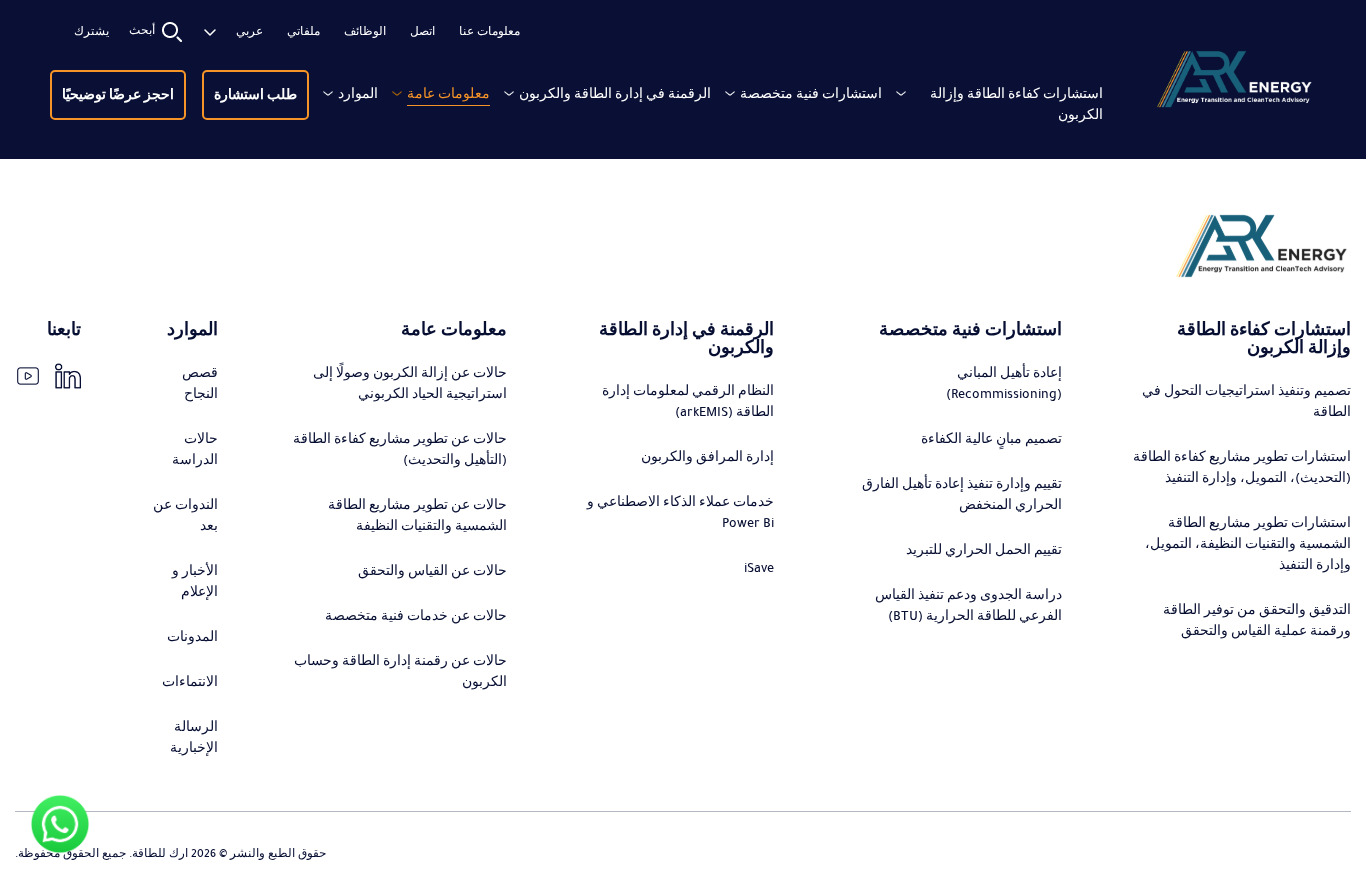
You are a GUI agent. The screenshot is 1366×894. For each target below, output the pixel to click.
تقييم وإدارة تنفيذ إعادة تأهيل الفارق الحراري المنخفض (962, 494)
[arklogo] (1233, 82)
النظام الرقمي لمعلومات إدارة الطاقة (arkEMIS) (688, 401)
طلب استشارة (255, 95)
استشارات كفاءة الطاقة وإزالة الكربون (1016, 104)
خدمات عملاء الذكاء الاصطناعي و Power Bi (680, 512)
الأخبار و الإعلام (195, 581)
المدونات (192, 637)
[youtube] (28, 376)
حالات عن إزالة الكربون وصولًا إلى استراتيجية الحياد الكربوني (410, 383)
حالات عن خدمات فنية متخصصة (416, 616)
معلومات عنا (489, 32)
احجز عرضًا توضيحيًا (118, 95)
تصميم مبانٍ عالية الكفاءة (991, 439)
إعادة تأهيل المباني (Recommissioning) (1004, 383)
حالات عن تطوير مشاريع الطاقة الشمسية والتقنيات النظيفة (417, 515)
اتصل (422, 32)
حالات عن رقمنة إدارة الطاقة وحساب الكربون (400, 671)
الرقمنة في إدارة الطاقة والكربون (615, 94)
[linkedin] (68, 376)
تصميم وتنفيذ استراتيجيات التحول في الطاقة (1246, 401)
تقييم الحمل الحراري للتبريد (984, 550)
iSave (759, 568)
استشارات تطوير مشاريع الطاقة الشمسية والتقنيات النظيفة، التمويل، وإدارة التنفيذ (1248, 544)
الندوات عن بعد (185, 515)
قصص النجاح (200, 383)
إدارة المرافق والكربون (707, 457)
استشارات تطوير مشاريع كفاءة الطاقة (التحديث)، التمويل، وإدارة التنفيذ (1242, 467)
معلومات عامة (448, 94)
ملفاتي (303, 32)
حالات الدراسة (195, 449)
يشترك (91, 32)
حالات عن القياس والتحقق (432, 571)
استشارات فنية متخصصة (811, 94)
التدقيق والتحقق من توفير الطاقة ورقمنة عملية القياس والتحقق (1257, 620)
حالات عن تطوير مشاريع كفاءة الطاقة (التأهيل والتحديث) (400, 449)
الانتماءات (190, 682)
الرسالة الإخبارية (194, 737)
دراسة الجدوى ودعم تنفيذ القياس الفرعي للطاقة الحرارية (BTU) (968, 605)
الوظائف (365, 32)
